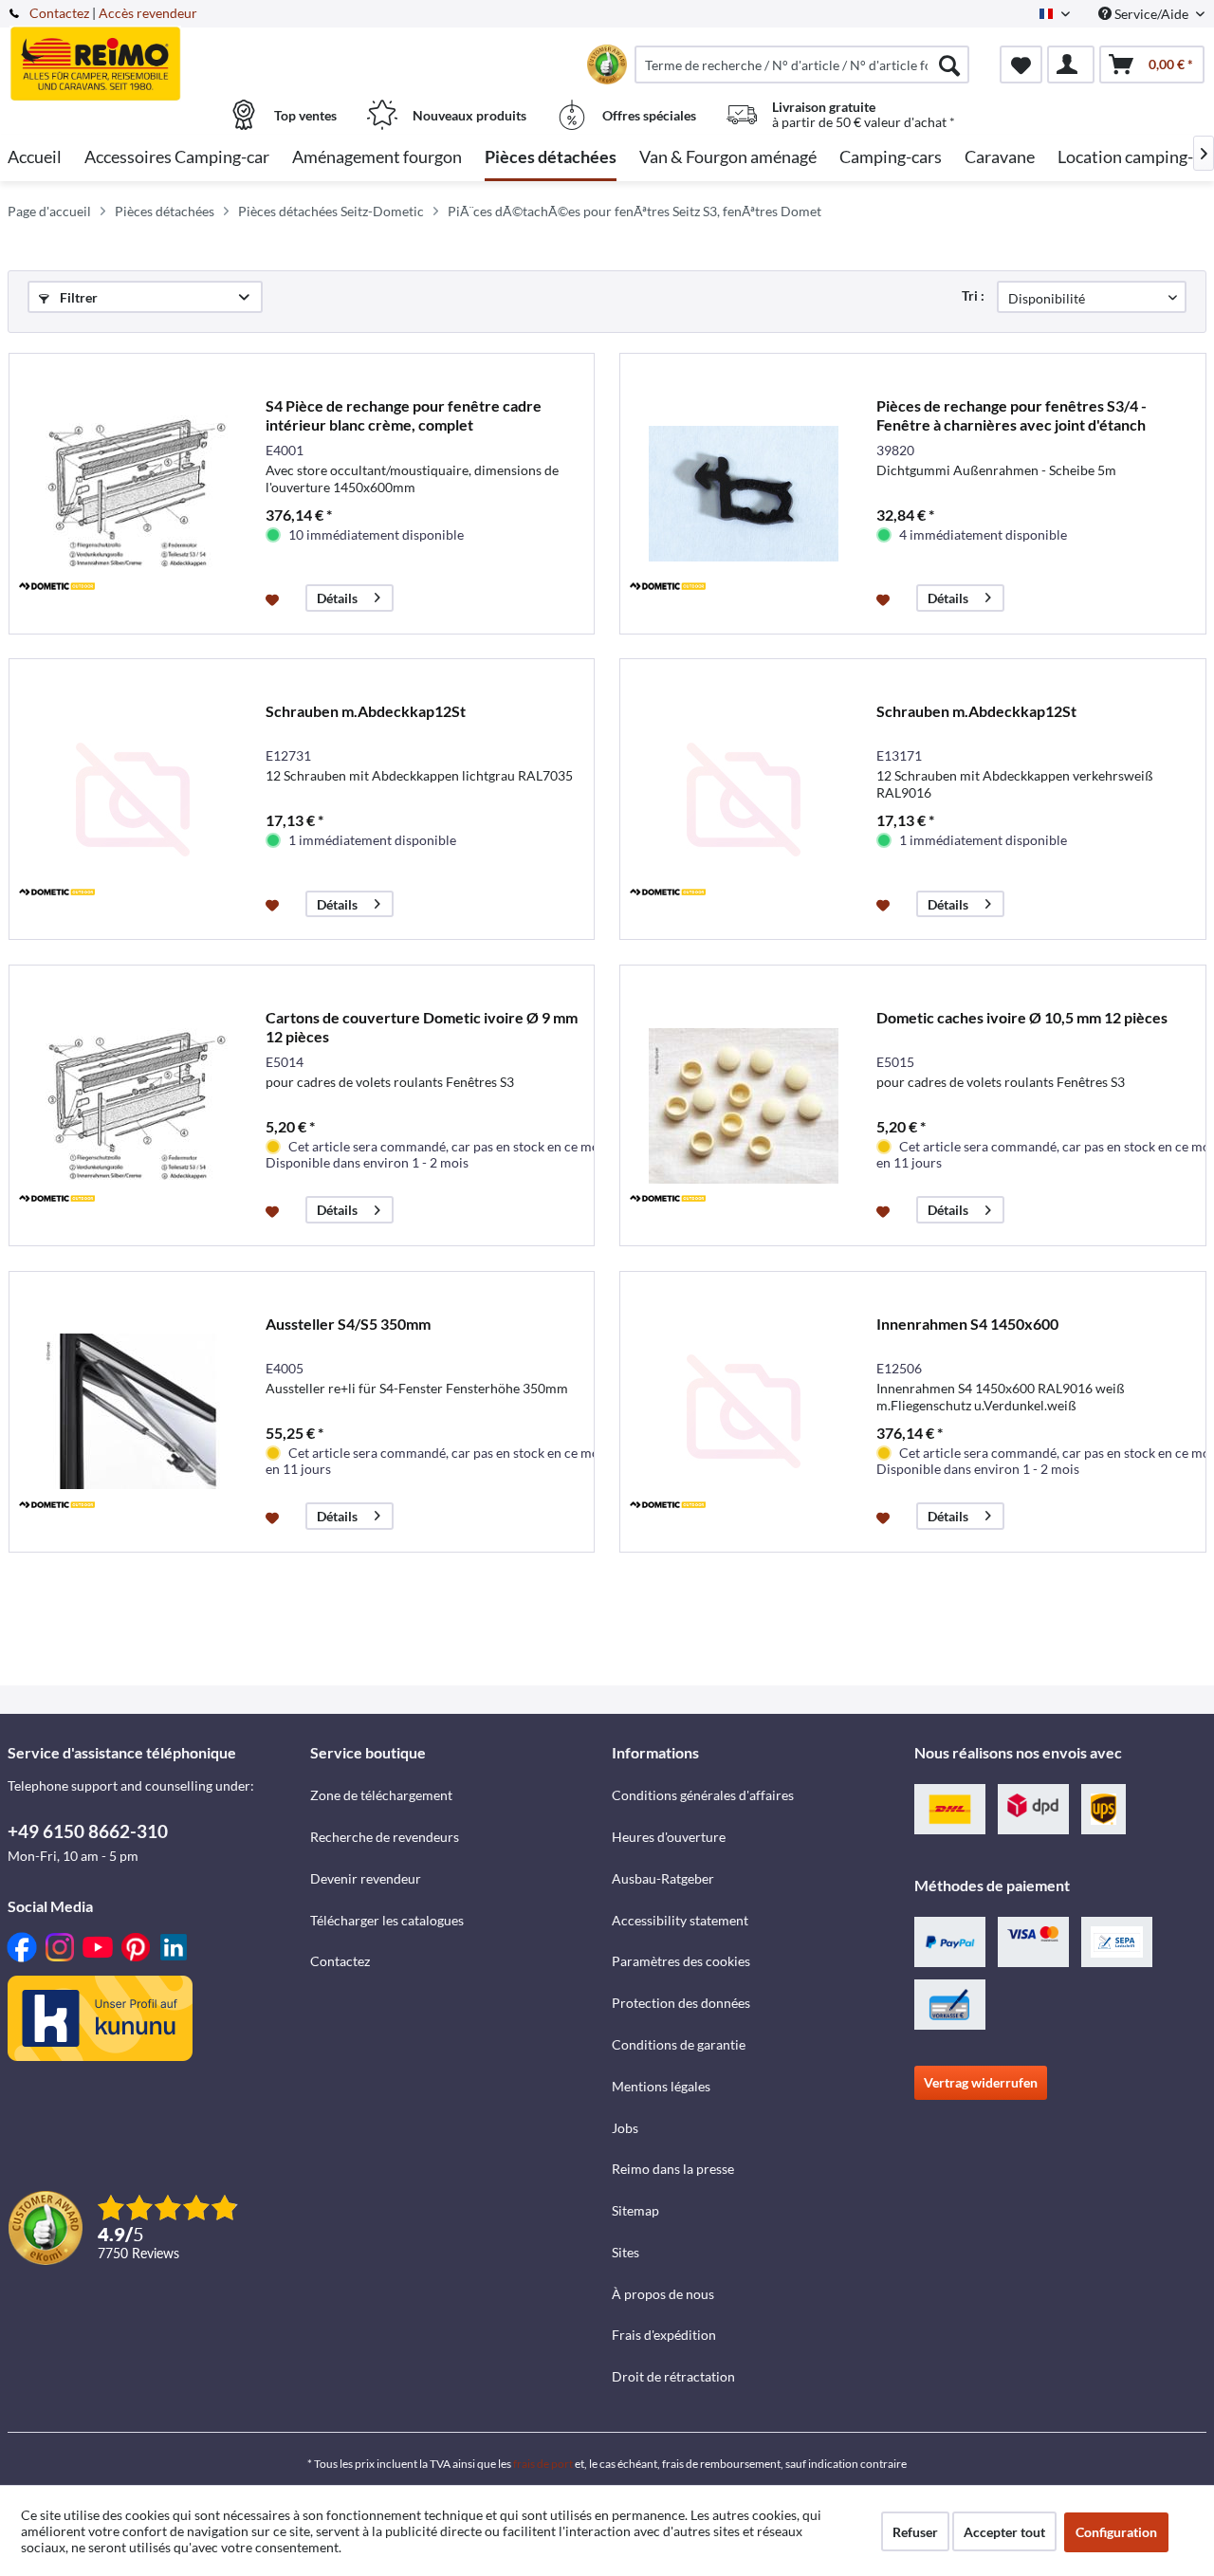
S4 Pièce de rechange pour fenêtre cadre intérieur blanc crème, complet (404, 415)
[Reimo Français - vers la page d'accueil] (156, 54)
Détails (337, 598)
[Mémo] (1021, 64)
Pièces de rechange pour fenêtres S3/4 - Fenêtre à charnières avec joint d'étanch (1012, 415)
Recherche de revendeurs (385, 1837)
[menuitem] (802, 64)
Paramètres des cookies (681, 1961)
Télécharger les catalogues (387, 1920)
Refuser (915, 2532)
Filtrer (77, 297)
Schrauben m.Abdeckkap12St (366, 711)
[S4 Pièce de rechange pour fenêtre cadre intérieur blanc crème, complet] (133, 494)
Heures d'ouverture (669, 1837)
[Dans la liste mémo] (275, 598)
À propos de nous (663, 2294)
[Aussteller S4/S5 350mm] (133, 1412)
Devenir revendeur (366, 1878)
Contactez (59, 13)
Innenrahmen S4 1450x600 (967, 1324)
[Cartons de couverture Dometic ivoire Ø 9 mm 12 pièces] (133, 1105)
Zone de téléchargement (381, 1795)
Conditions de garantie (679, 2044)
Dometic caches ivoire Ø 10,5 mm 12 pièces (1022, 1017)
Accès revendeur (148, 13)
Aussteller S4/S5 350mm (348, 1324)
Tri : (973, 295)
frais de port (543, 2464)
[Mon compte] (1071, 64)
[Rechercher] (949, 64)
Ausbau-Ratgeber (663, 1878)
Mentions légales (661, 2086)
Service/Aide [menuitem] (1151, 14)
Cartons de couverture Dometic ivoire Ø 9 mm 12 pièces (422, 1027)
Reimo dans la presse (673, 2169)
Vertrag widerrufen (981, 2082)
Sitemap (635, 2210)
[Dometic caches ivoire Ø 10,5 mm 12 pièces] (744, 1105)
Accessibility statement (680, 1920)
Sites (625, 2252)
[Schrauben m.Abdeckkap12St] (133, 799)
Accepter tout (1004, 2532)
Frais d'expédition (664, 2335)
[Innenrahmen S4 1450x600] (744, 1412)
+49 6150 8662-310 (88, 1831)
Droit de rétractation (673, 2376)
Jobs (625, 2128)
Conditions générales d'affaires (703, 1795)
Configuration (1116, 2532)
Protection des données (681, 2003)
